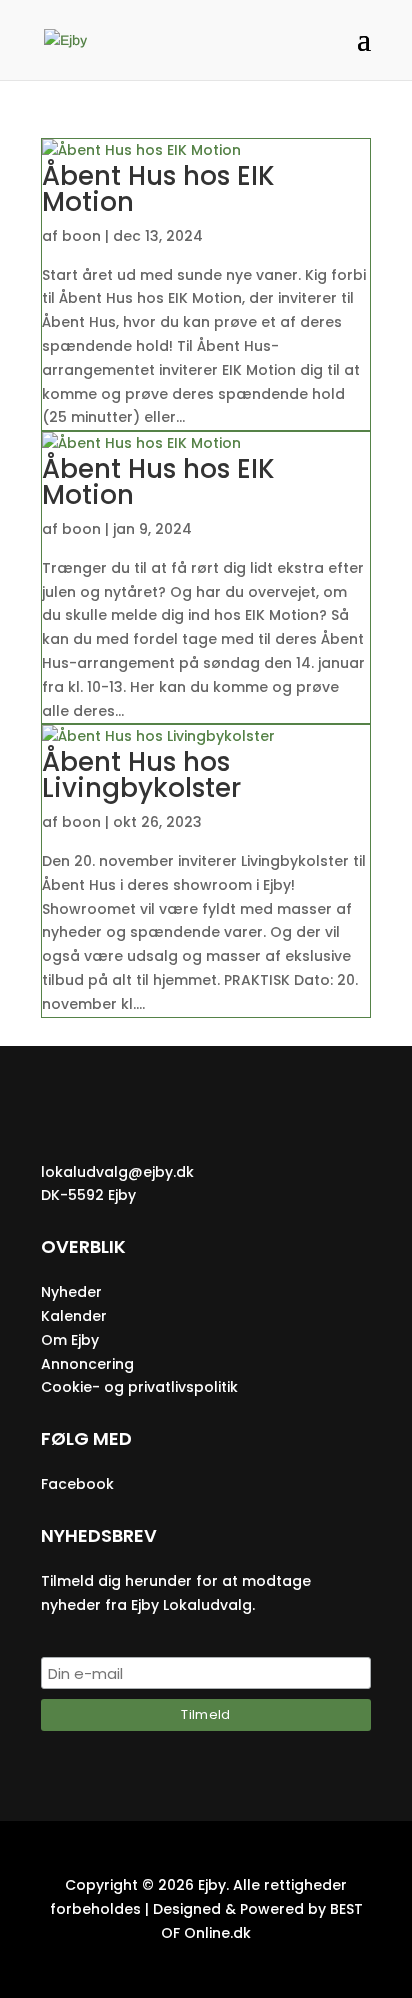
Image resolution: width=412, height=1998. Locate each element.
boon (81, 236)
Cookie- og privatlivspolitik (139, 1387)
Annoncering (87, 1364)
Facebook (77, 1484)
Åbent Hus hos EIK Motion (158, 189)
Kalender (74, 1316)
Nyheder (71, 1292)
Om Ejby (70, 1340)
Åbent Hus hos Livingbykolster (141, 775)
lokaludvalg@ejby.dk (117, 1172)
